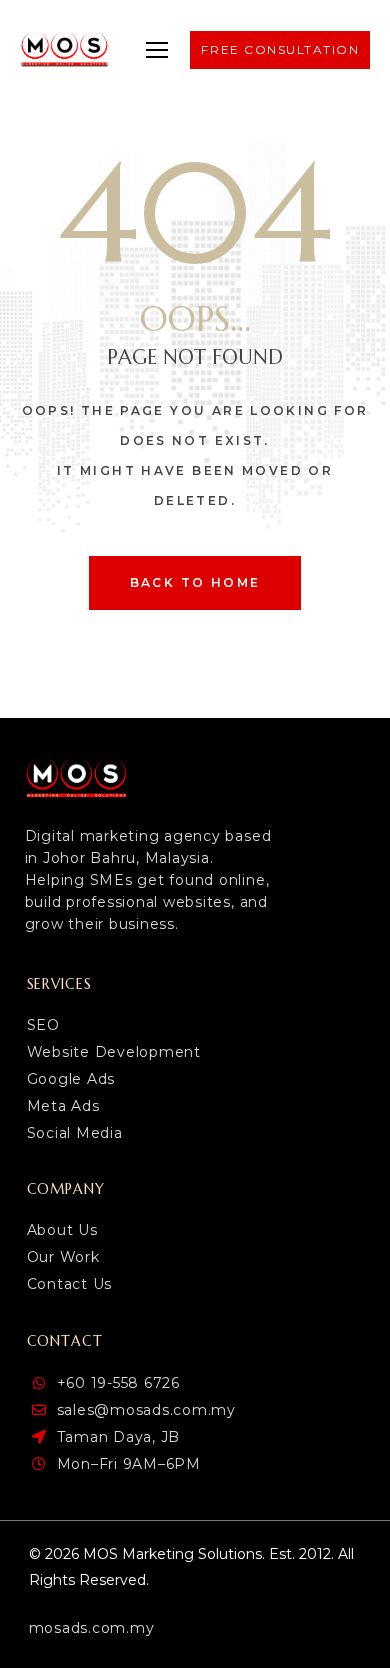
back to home (195, 582)
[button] (157, 50)
